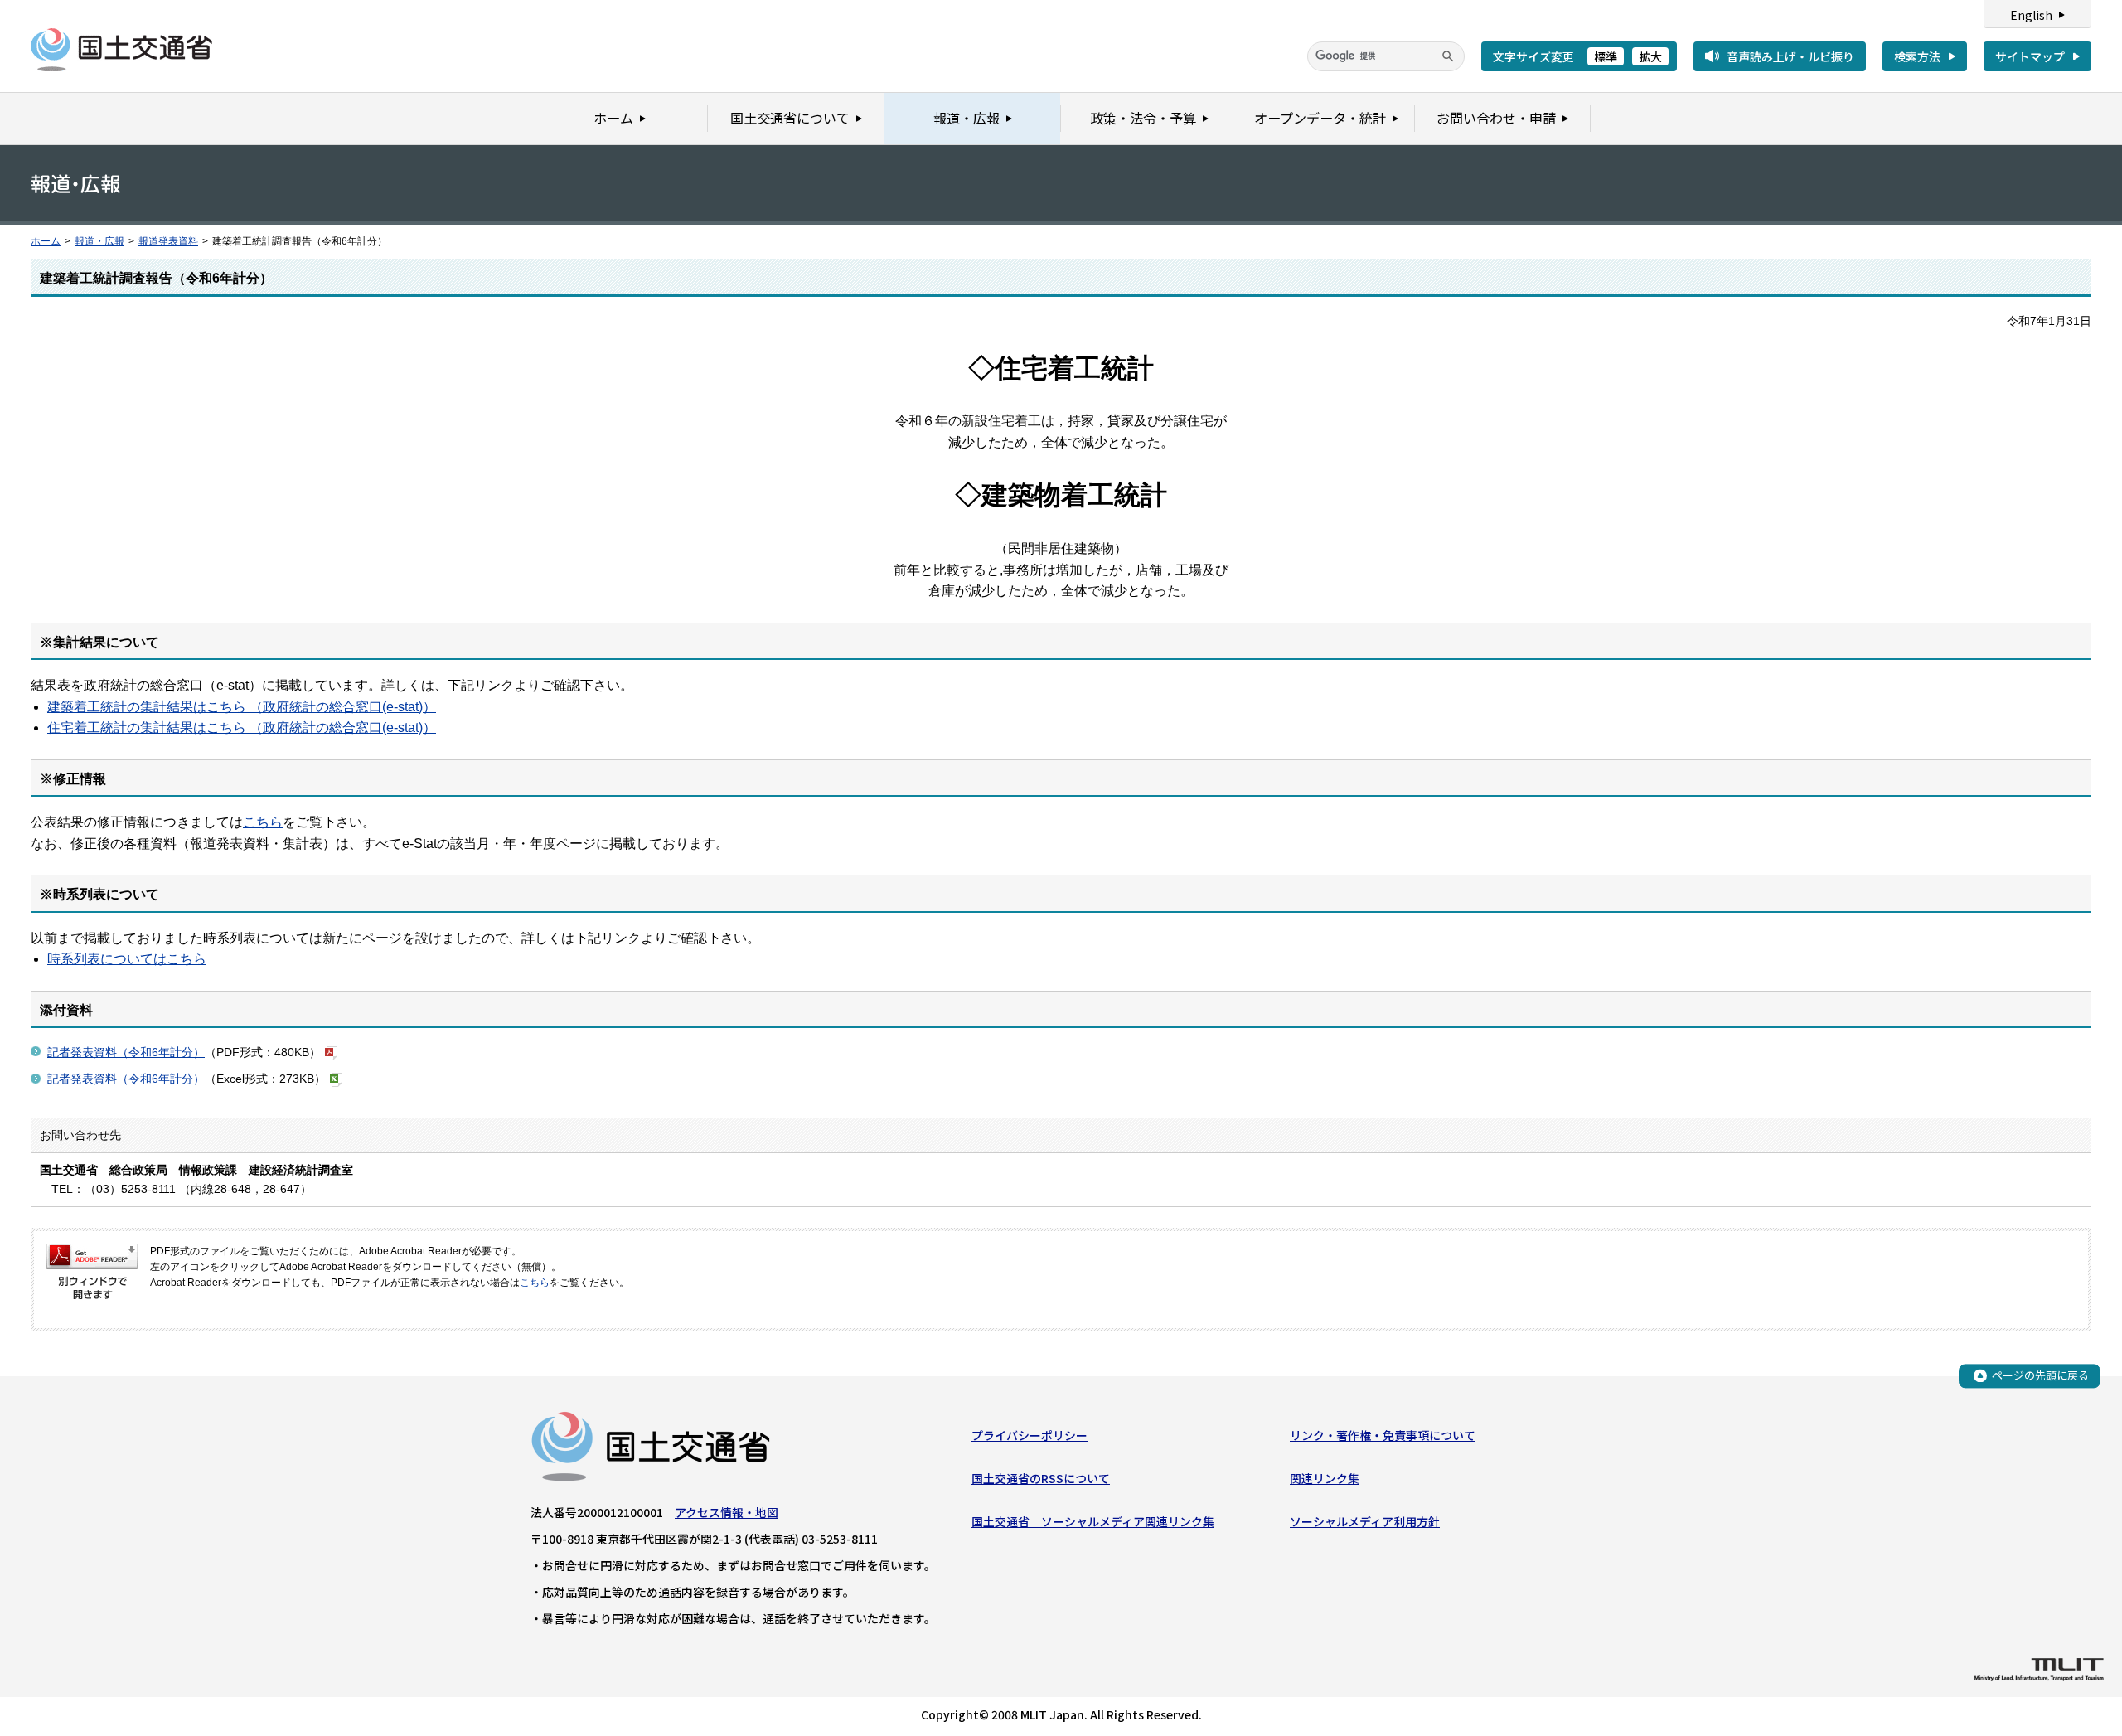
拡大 (1650, 56)
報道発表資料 (168, 241)
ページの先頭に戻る (2040, 1375)
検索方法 (1917, 56)
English (2031, 15)
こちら (263, 822)
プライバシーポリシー (1030, 1435)
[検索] (1448, 56)
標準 (1606, 56)
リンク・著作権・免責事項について (1383, 1435)
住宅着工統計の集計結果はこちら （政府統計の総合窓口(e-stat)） (242, 727)
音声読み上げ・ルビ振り (1790, 56)
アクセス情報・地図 (727, 1512)
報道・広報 (99, 241)
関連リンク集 (1325, 1478)
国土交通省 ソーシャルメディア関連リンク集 (1093, 1521)
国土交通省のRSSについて (1041, 1478)
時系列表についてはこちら (127, 959)
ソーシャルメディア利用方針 (1365, 1521)
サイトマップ (2030, 56)
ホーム (46, 241)
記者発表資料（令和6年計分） (126, 1052)
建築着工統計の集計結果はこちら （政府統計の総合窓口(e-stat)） (242, 707)
